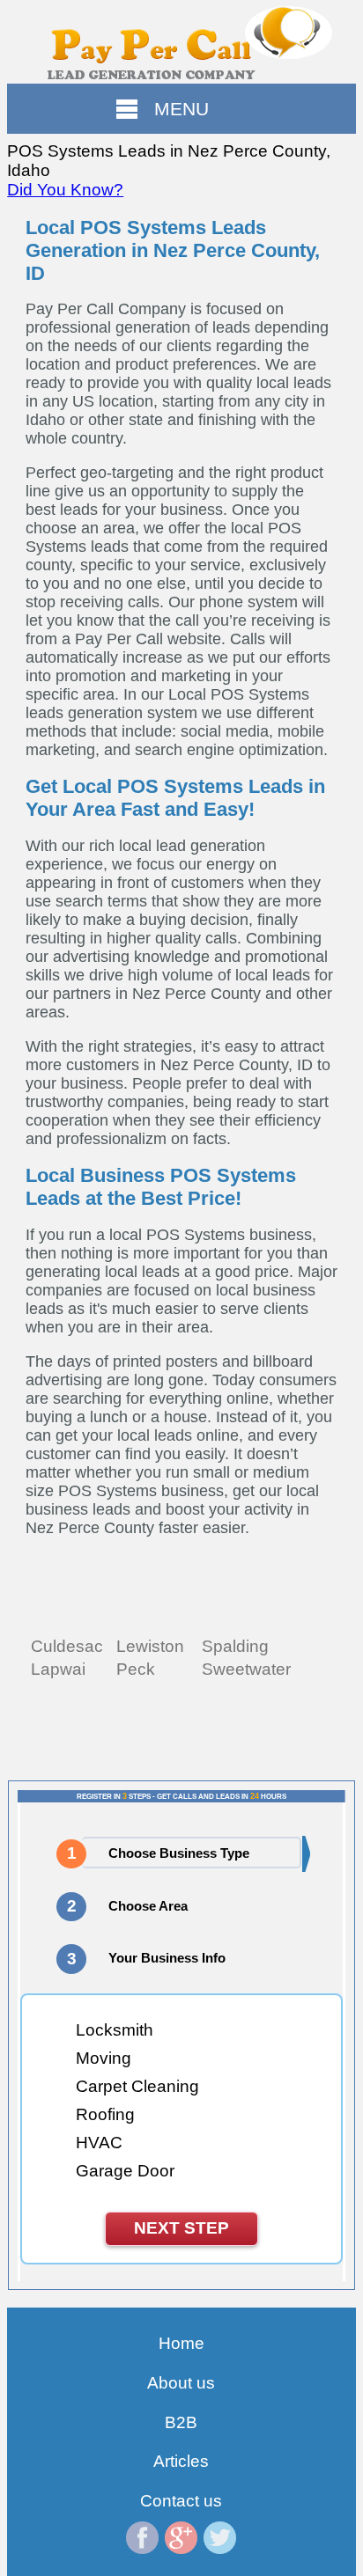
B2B (181, 2422)
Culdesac (67, 1646)
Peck (136, 1669)
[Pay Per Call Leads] (181, 42)
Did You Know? (65, 190)
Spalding (235, 1646)
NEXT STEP (181, 2228)
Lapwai (58, 1669)
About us (181, 2383)
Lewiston (150, 1646)
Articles (181, 2461)
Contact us (181, 2501)
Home (181, 2343)
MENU (181, 109)
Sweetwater (246, 1669)
